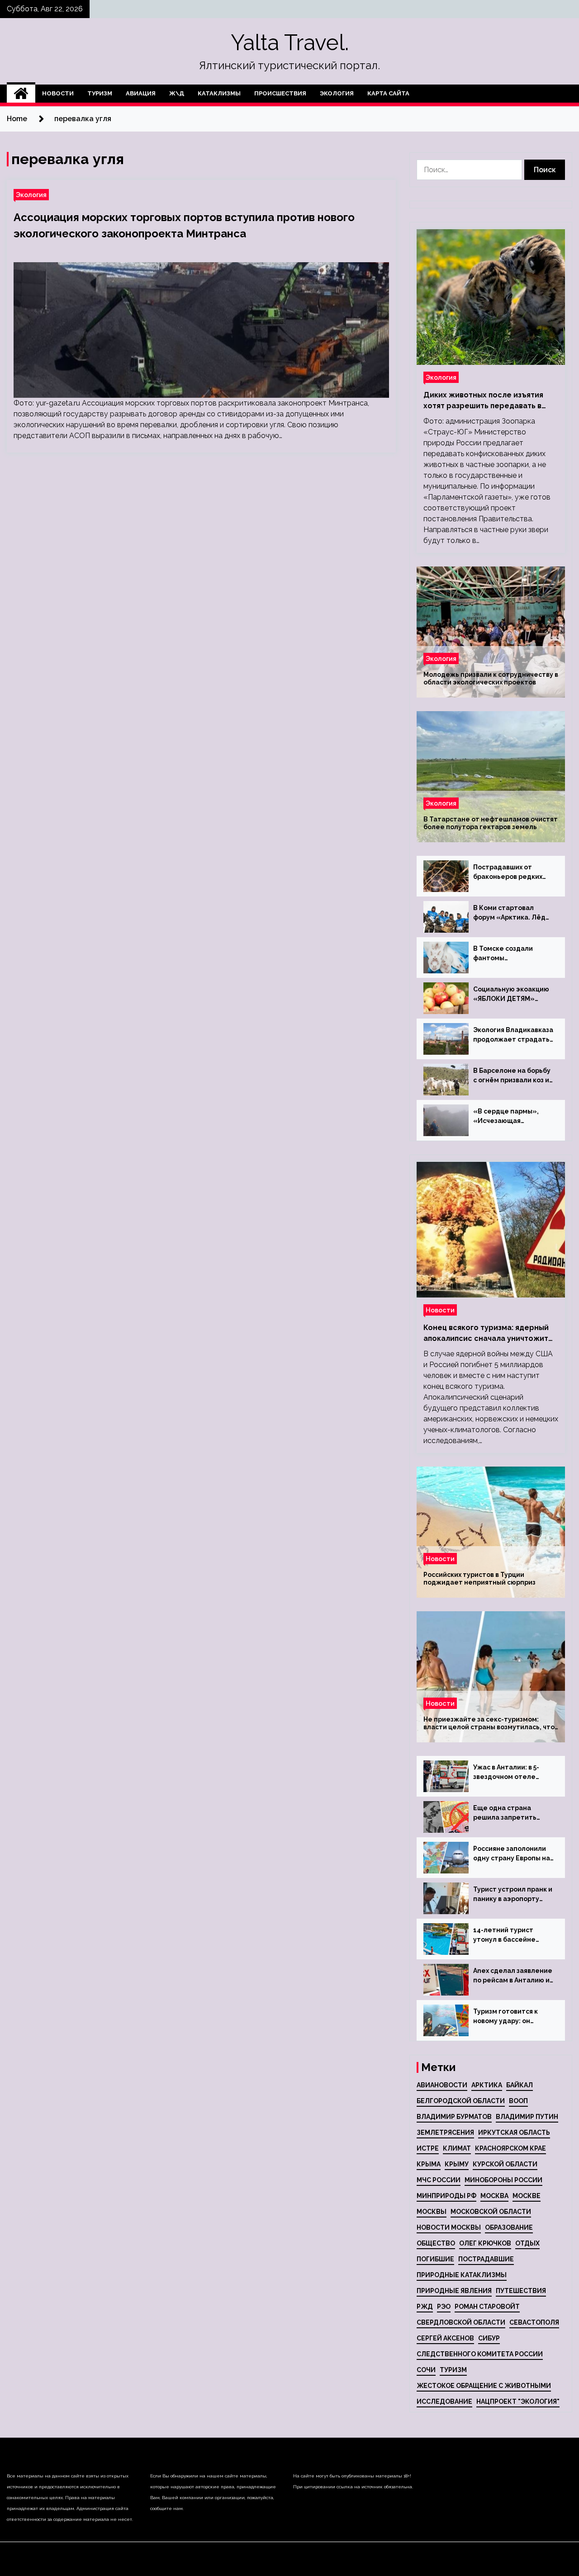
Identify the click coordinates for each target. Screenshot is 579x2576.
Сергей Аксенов (445, 2338)
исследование (444, 2401)
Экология (337, 93)
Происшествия (280, 93)
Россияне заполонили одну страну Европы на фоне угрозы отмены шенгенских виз (512, 1854)
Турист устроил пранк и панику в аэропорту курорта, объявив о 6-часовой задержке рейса (513, 1895)
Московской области (491, 2212)
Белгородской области (461, 2101)
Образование (509, 2227)
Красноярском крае (510, 2148)
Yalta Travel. (290, 42)
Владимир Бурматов (454, 2117)
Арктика (487, 2085)
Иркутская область (514, 2133)
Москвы (432, 2212)
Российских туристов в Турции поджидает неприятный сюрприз (479, 1578)
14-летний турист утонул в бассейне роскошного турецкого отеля (512, 1935)
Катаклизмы (219, 93)
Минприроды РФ (446, 2196)
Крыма (429, 2164)
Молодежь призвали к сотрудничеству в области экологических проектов (491, 678)
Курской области (505, 2164)
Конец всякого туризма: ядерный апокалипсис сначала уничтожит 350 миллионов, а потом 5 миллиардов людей (486, 1334)
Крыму (457, 2164)
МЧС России (439, 2180)
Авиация (141, 93)
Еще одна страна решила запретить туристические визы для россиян (508, 1813)
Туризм (100, 93)
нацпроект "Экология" (518, 2401)
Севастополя (534, 2322)
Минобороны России (503, 2180)
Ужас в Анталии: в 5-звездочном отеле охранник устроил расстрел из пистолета (513, 1773)
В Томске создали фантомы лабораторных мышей (510, 954)
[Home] (21, 94)
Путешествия (521, 2291)
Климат (457, 2148)
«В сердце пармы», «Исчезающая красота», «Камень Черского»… (506, 1117)
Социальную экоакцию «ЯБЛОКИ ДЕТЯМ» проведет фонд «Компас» (511, 995)
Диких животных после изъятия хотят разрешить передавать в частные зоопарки (483, 401)
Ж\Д (177, 93)
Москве (527, 2196)
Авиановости (442, 2085)
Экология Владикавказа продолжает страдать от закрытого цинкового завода (513, 1035)
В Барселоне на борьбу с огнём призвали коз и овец (512, 1076)
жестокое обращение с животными (484, 2386)
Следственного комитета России (480, 2354)
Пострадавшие (486, 2259)
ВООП (518, 2101)
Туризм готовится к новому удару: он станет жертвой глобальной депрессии (512, 2017)
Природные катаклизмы (462, 2275)
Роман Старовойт (487, 2307)
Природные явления (454, 2291)
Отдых (527, 2243)
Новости (58, 93)
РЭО (444, 2307)
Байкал (520, 2085)
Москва (494, 2196)
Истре (428, 2148)
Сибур (489, 2338)
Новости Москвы (449, 2227)
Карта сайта (388, 93)
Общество (436, 2243)
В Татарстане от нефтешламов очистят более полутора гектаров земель (491, 823)
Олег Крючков (485, 2243)
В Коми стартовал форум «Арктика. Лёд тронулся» (509, 913)
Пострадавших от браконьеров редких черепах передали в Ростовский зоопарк (508, 873)
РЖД (425, 2307)
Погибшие (435, 2259)
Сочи (426, 2370)
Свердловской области (461, 2322)
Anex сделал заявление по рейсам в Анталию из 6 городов (513, 1976)
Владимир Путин (527, 2117)
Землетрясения (445, 2133)
